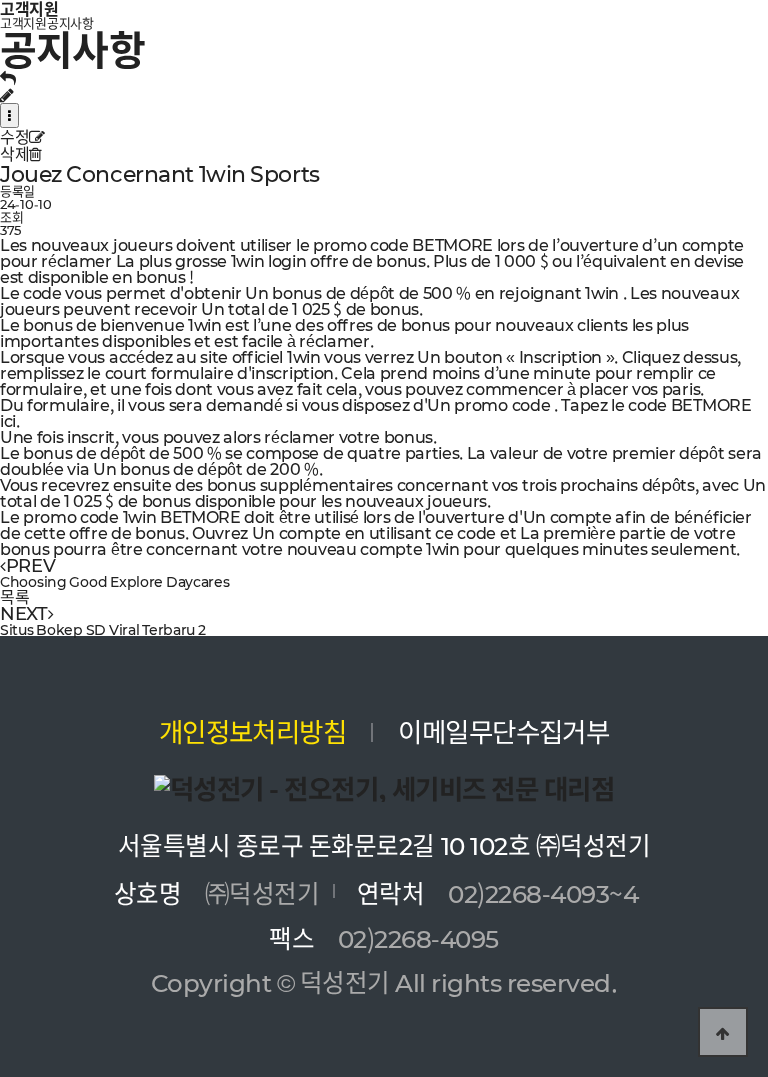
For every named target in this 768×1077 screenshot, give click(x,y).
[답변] (8, 77)
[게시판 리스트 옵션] (9, 115)
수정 (14, 136)
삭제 (14, 153)
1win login (269, 260)
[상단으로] (723, 1032)
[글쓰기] (7, 94)
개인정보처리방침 (253, 731)
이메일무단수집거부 (503, 731)
